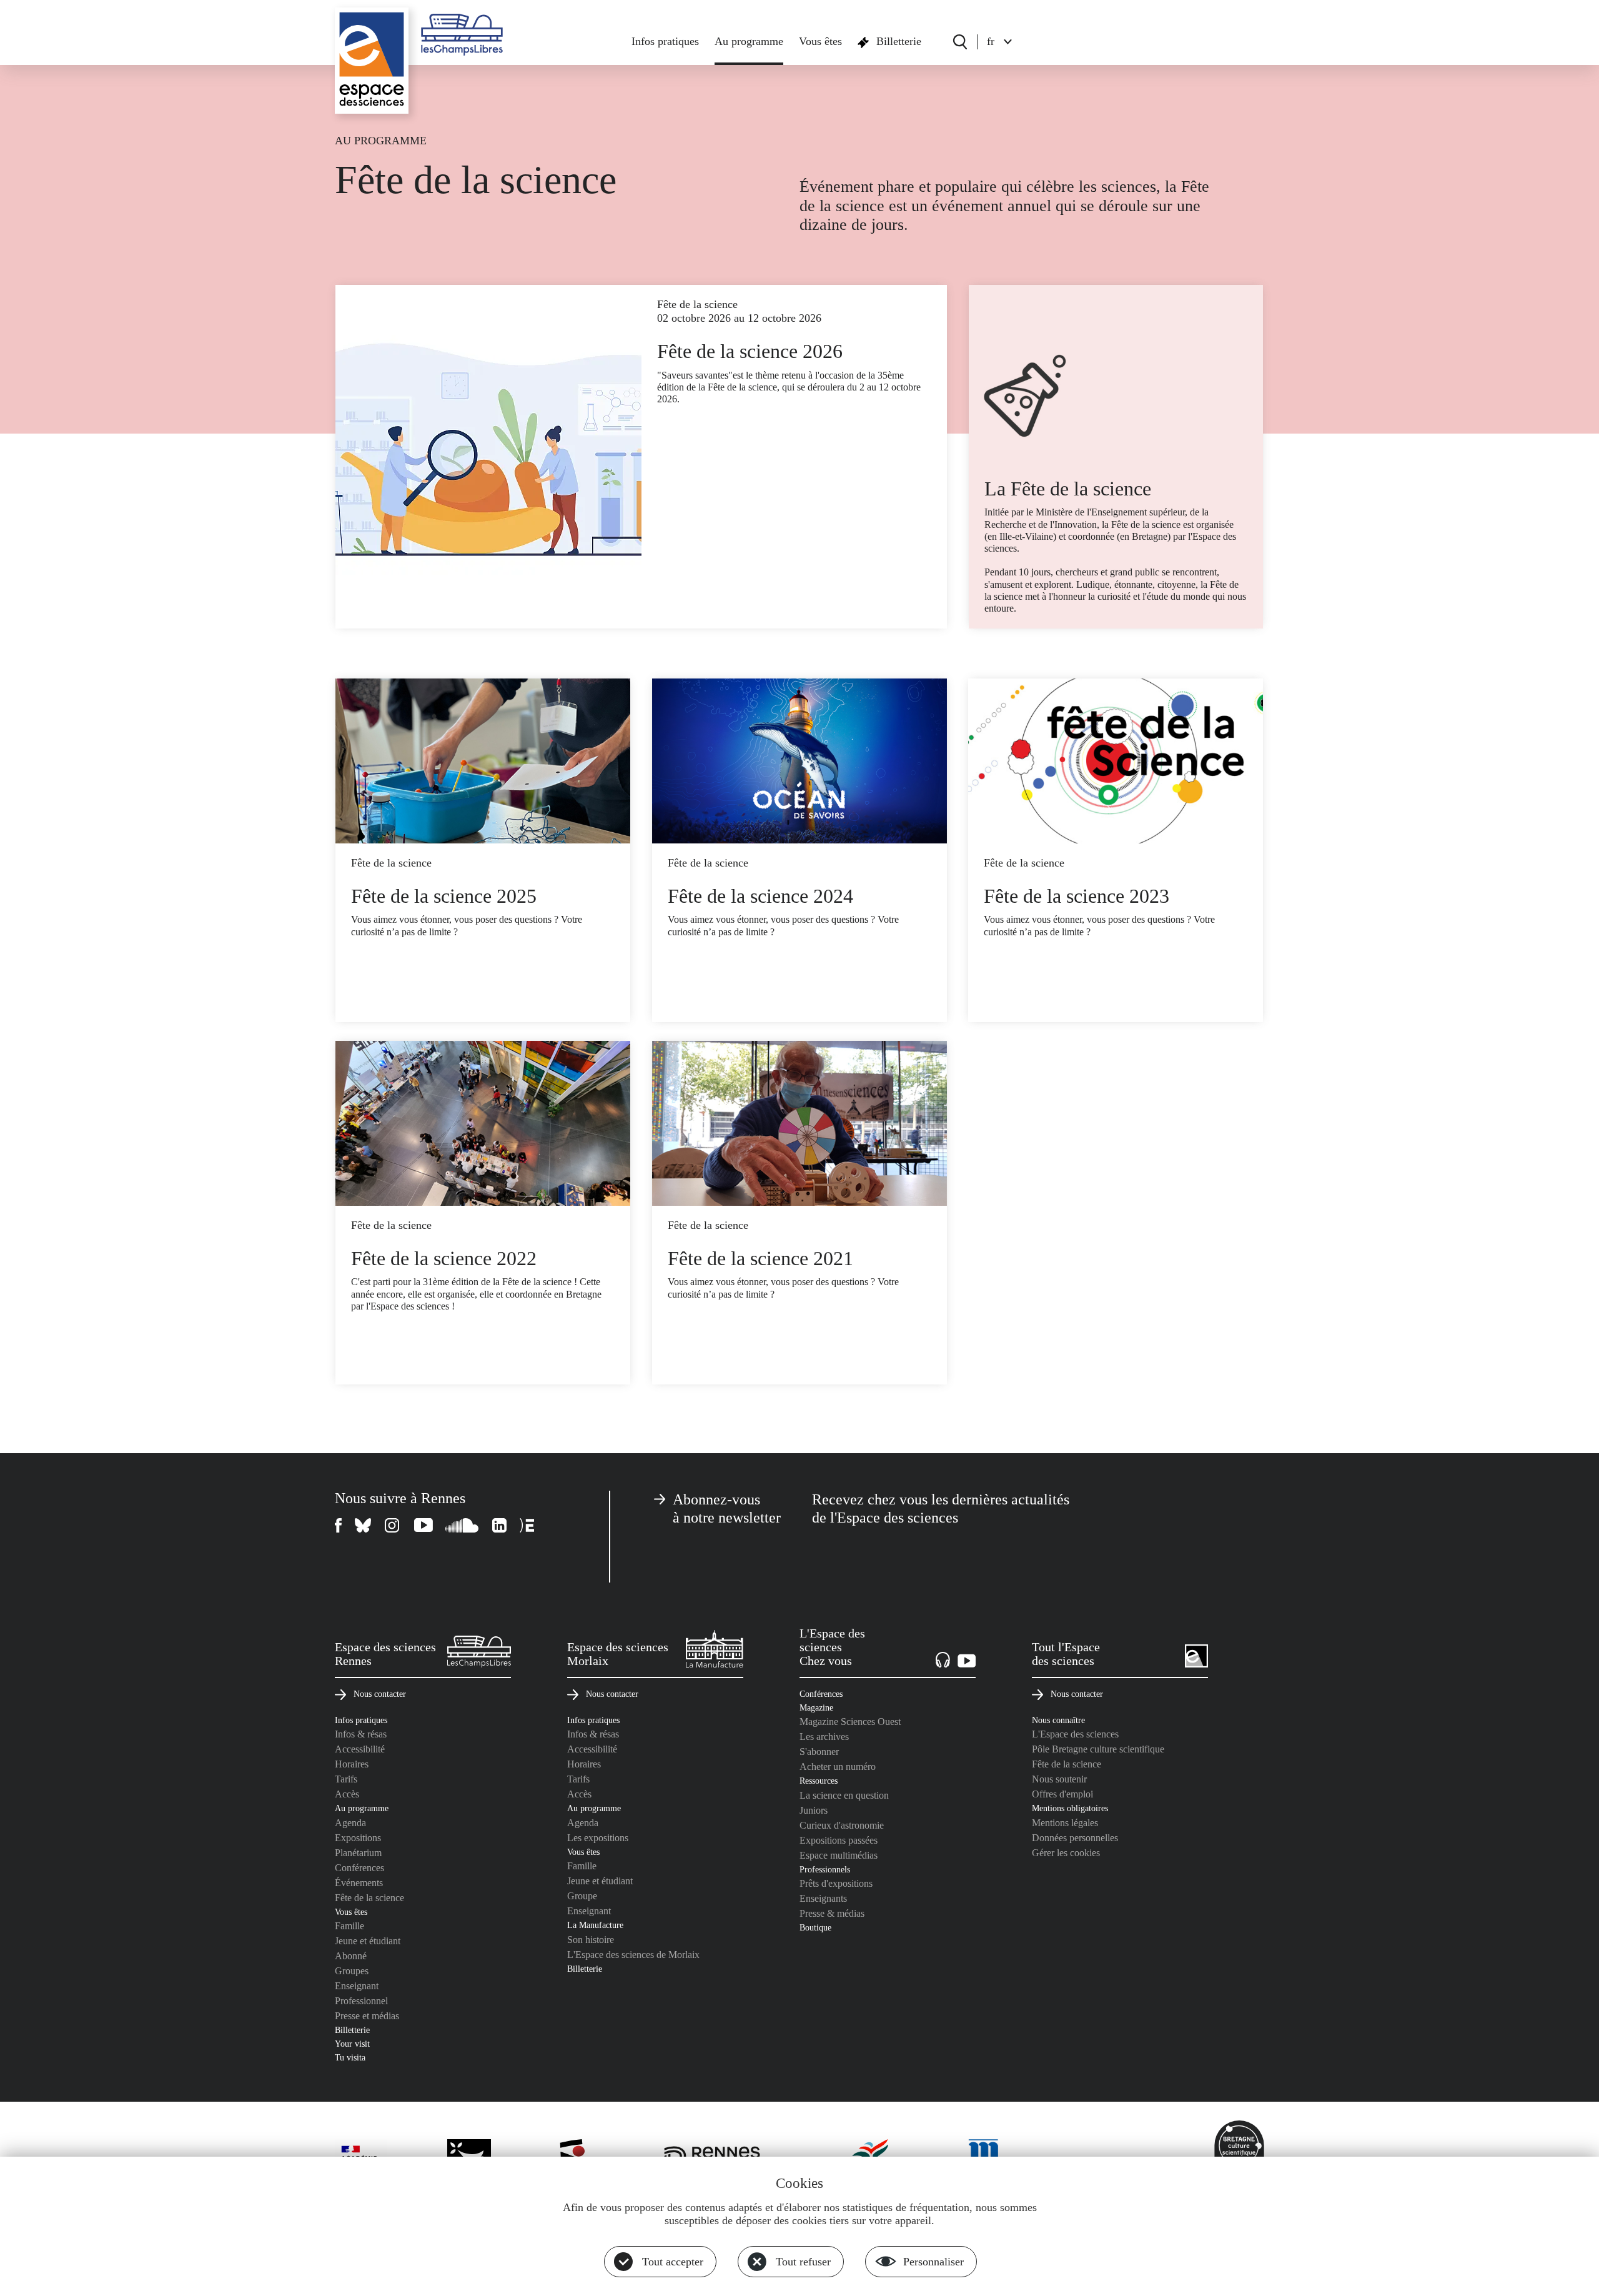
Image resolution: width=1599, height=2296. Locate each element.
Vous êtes (820, 41)
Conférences (359, 1868)
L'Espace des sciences (1075, 1734)
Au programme (749, 41)
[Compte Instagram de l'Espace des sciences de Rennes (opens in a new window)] (393, 1525)
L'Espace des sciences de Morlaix (633, 1955)
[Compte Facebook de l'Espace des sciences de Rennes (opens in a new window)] (339, 1525)
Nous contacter (380, 1694)
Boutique (815, 1927)
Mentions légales (1065, 1823)
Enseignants (823, 1898)
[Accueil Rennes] (372, 61)
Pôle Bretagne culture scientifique (1098, 1749)
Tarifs (346, 1779)
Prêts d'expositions (836, 1883)
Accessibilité (360, 1749)
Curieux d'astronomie (842, 1825)
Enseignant (357, 1986)
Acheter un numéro (838, 1767)
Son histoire (591, 1940)
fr (991, 41)
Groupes (352, 1971)
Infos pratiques (665, 41)
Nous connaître (1058, 1720)
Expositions (358, 1838)
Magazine (816, 1707)
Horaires (352, 1764)
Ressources (819, 1781)
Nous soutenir (1059, 1779)
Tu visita (350, 2057)
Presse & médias (832, 1913)
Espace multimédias (839, 1855)
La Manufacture (595, 1925)
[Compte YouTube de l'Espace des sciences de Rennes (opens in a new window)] (423, 1525)
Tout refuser (803, 2262)
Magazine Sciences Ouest (850, 1722)
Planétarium (358, 1853)
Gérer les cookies (1066, 1853)
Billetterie (899, 41)
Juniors (814, 1810)
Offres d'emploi (1062, 1794)
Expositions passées (839, 1840)
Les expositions (598, 1838)
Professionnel (361, 2001)
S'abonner (819, 1752)
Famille (349, 1926)
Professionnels (825, 1869)
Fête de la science (369, 1898)
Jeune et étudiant (368, 1941)
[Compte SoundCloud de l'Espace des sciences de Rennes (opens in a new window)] (463, 1525)
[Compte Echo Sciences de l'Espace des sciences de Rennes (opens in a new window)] (527, 1525)
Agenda (350, 1823)
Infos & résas (361, 1734)
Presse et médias (367, 2016)
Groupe (582, 1896)
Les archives (824, 1737)
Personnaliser (933, 2262)
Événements (359, 1883)
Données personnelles (1075, 1838)
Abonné (351, 1956)
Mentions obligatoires (1070, 1808)
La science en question (844, 1795)
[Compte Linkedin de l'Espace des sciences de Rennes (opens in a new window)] (500, 1525)
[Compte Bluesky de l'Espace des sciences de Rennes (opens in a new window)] (364, 1525)
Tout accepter (673, 2262)
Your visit (352, 2044)
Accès (347, 1794)
